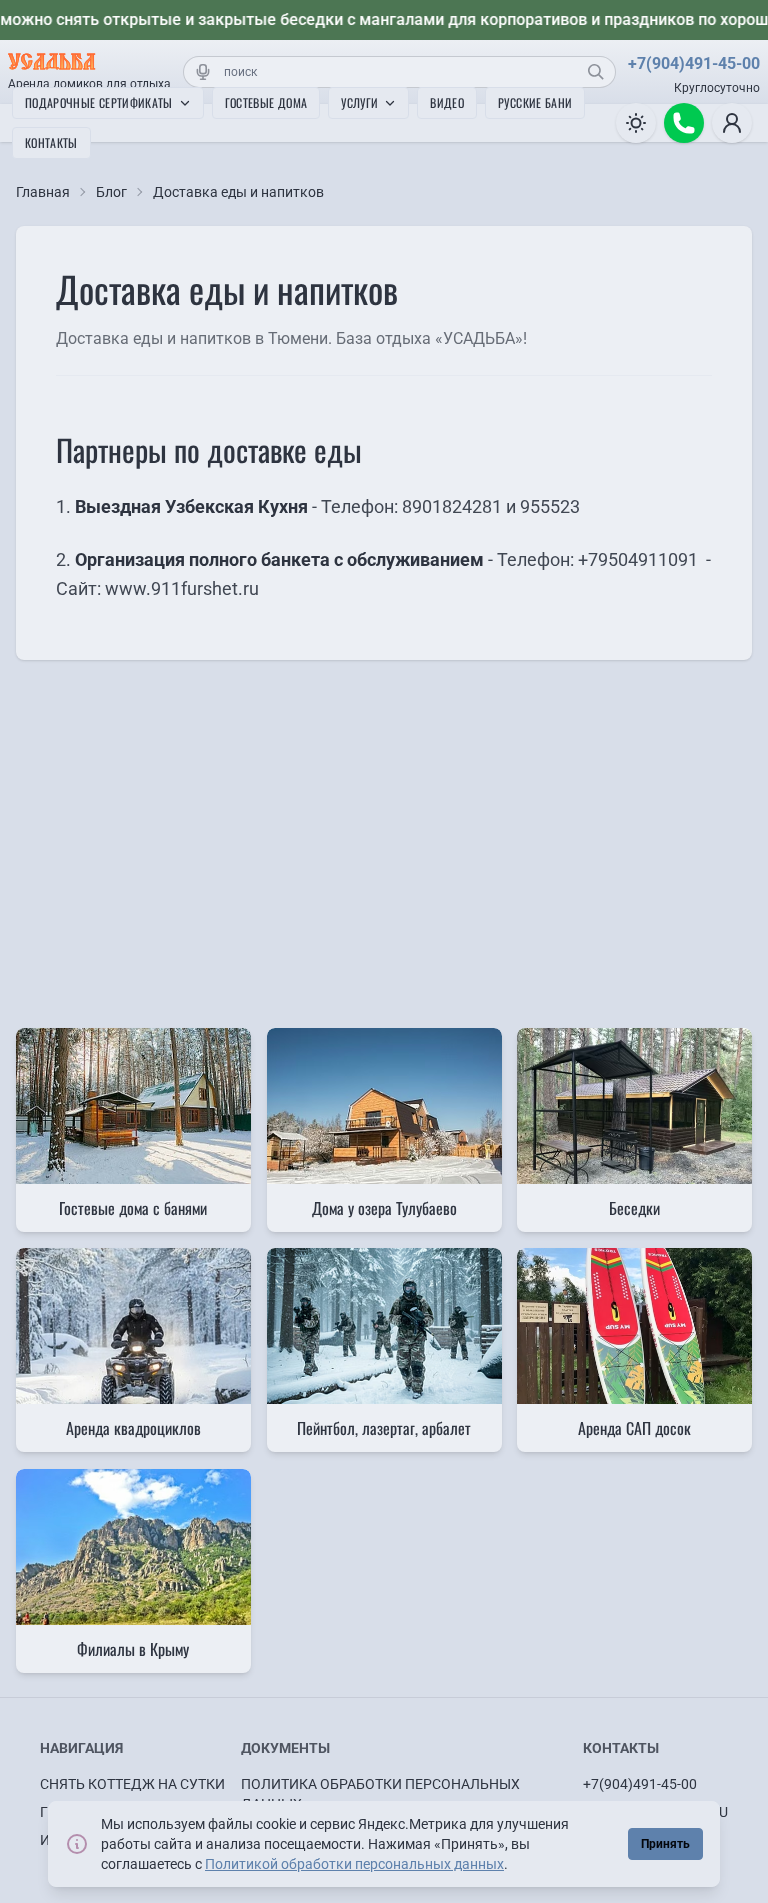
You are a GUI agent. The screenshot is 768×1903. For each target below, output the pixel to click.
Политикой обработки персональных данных (354, 1864)
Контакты (51, 142)
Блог (111, 192)
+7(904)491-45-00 (694, 63)
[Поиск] (596, 72)
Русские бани (535, 102)
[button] (732, 123)
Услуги (359, 102)
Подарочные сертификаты (99, 102)
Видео (447, 102)
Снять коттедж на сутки (132, 1784)
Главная (43, 192)
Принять (665, 1844)
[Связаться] (684, 123)
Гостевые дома (266, 102)
